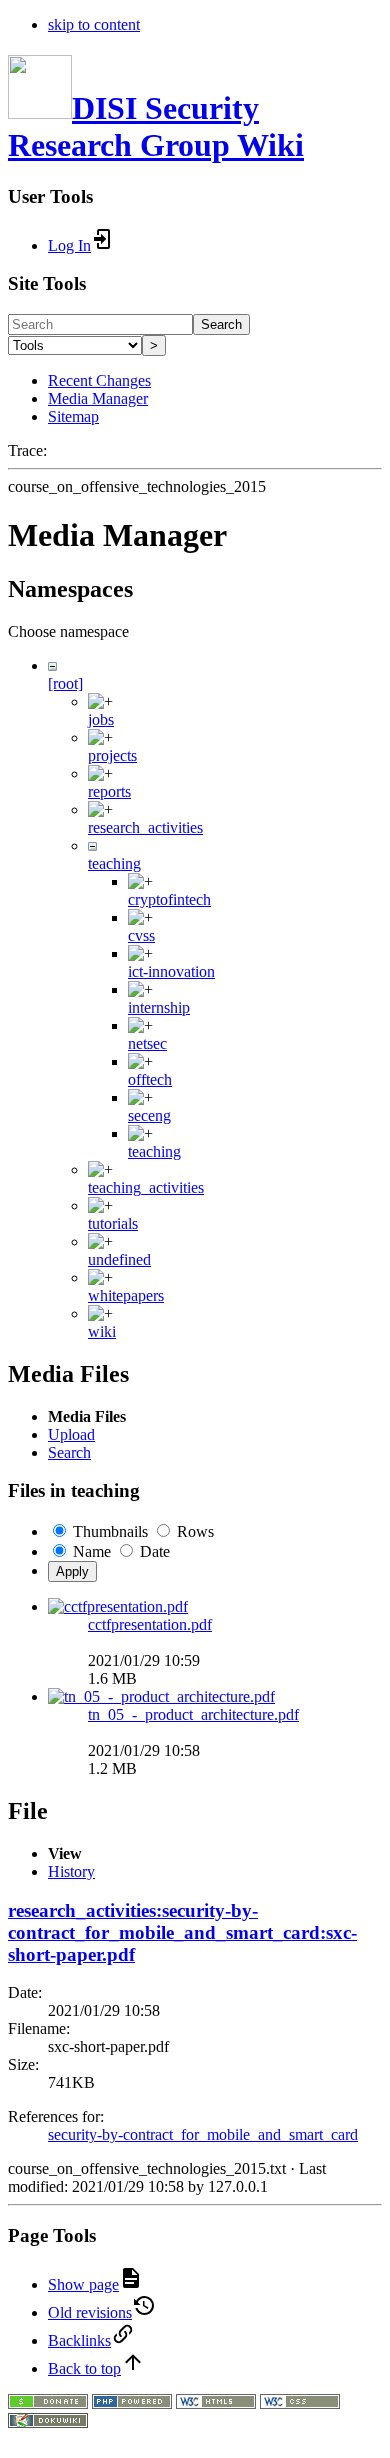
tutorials (113, 1223)
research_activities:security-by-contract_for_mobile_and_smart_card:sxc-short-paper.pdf (182, 1932)
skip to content (94, 24)
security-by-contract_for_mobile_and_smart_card (203, 2134)
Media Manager (98, 398)
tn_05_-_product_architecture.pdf (193, 1714)
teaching (114, 863)
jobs (101, 719)
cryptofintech (169, 899)
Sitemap (73, 416)
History (71, 1871)
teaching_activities (146, 1187)
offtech (150, 1079)
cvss (141, 935)
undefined (119, 1259)
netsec (147, 1043)
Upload (71, 1434)
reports (109, 791)
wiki (102, 1331)
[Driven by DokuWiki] (48, 2422)
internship (159, 1007)
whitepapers (126, 1295)
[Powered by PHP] (132, 2403)
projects (112, 755)
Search (221, 324)
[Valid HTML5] (216, 2403)
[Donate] (48, 2403)
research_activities (145, 827)
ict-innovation (171, 971)
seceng (149, 1115)
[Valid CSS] (300, 2403)
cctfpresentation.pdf (150, 1624)
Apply (72, 1571)
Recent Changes (99, 380)
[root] (65, 683)
